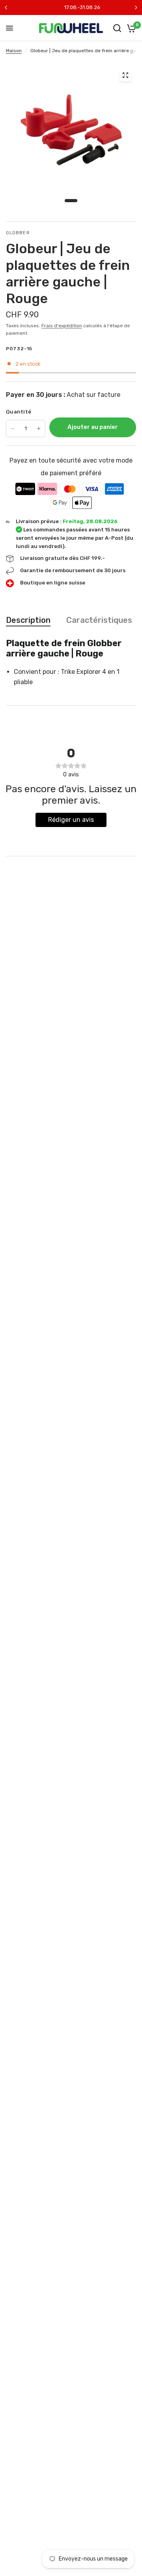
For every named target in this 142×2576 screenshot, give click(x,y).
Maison (14, 51)
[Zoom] (125, 75)
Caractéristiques (99, 620)
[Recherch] (117, 28)
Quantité (19, 412)
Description (28, 620)
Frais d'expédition (62, 326)
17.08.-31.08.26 (71, 7)
